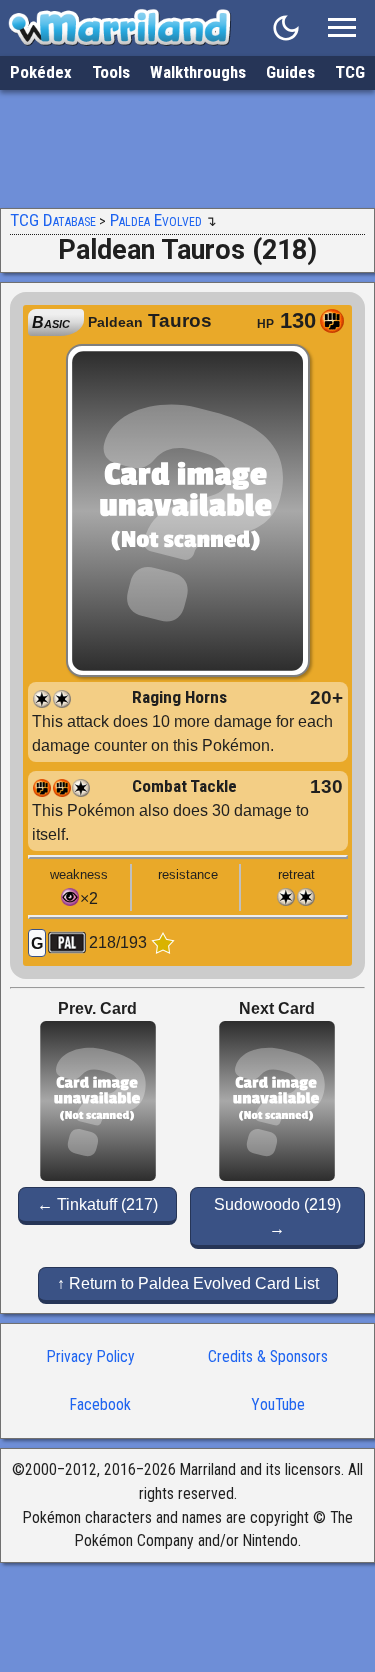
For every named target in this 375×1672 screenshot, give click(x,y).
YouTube (278, 1404)
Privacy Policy (91, 1356)
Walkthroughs (198, 72)
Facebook (100, 1404)
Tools (111, 72)
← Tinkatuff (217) (97, 1204)
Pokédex (41, 72)
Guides (290, 72)
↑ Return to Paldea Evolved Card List (188, 1283)
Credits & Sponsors (268, 1356)
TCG (350, 72)
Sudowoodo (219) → (277, 1216)
